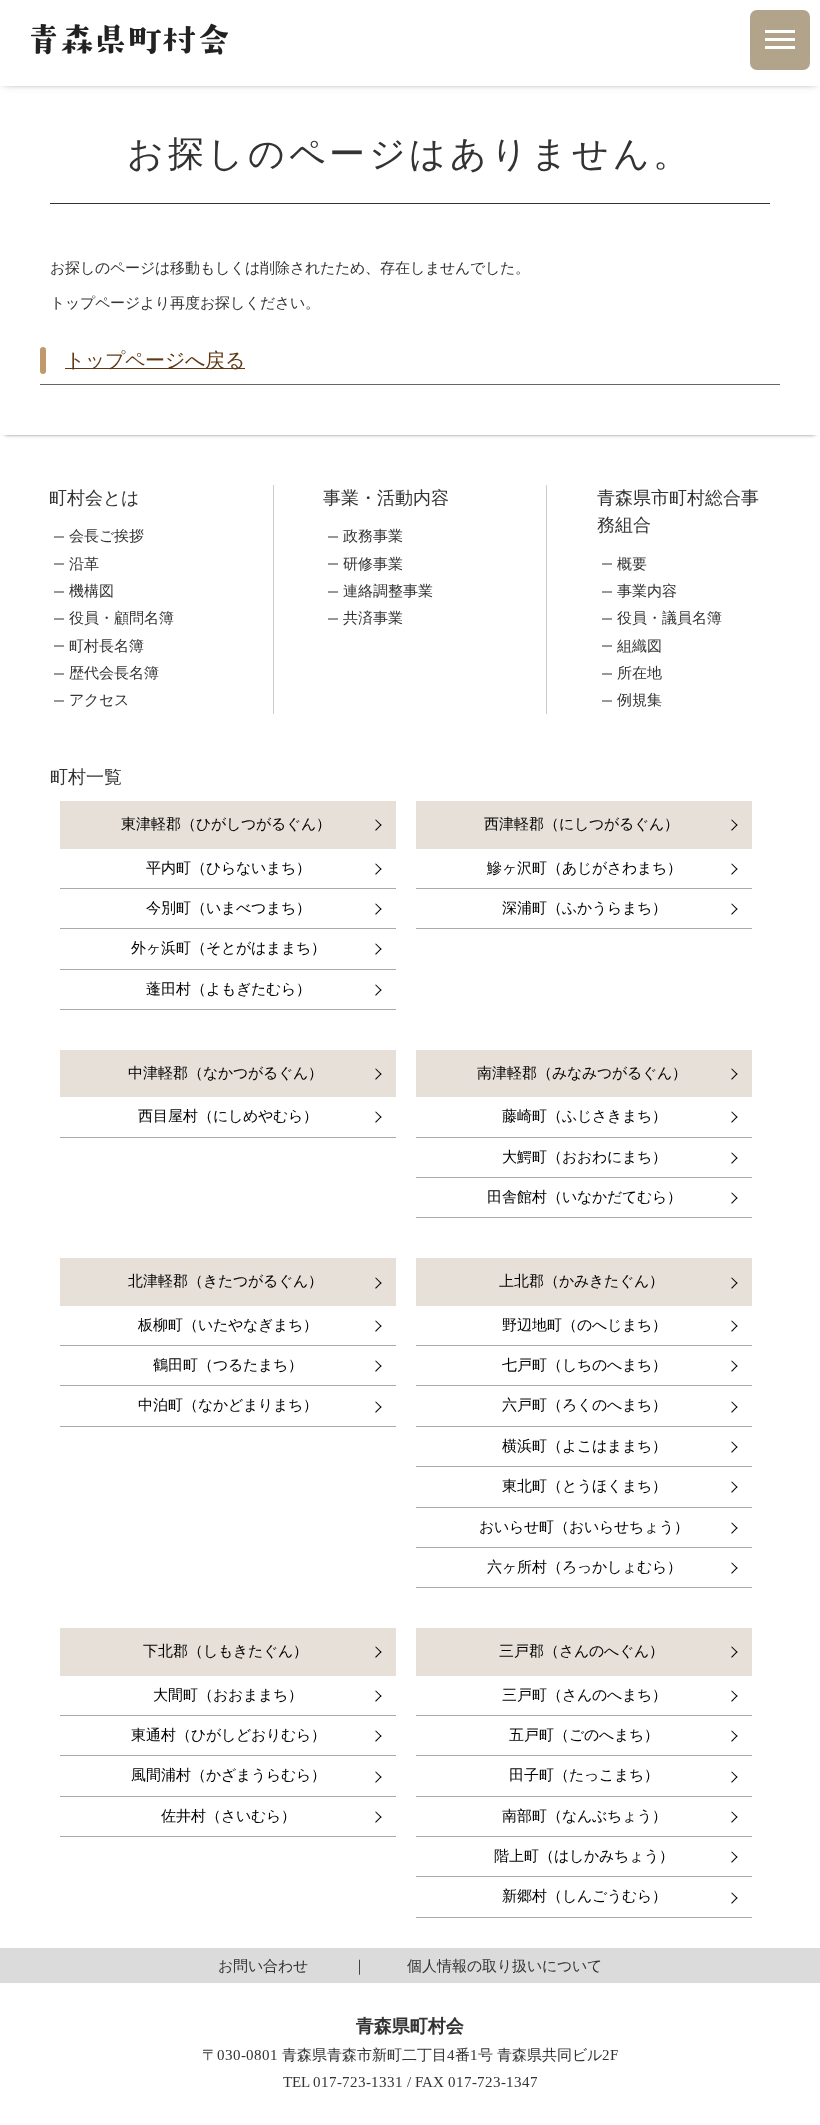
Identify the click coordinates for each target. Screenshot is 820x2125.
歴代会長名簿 (114, 673)
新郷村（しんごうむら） (584, 1896)
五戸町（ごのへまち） (584, 1735)
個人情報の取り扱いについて (504, 1965)
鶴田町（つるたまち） (228, 1365)
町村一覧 (86, 777)
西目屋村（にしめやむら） (228, 1116)
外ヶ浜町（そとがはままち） (228, 948)
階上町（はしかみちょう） (584, 1856)
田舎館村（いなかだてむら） (584, 1197)
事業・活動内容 (386, 498)
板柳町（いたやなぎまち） (228, 1325)
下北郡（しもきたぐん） (225, 1651)
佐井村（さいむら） (228, 1816)
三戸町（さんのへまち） (584, 1695)
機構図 (91, 591)
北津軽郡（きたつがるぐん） (225, 1281)
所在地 (639, 673)
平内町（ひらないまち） (228, 868)
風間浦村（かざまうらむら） (228, 1775)
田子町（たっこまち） (584, 1775)
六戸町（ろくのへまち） (584, 1405)
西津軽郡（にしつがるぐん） (581, 824)
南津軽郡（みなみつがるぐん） (582, 1073)
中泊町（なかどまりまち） (228, 1405)
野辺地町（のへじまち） (584, 1325)
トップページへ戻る (155, 360)
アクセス (99, 700)
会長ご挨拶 (106, 536)
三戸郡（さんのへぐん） (581, 1651)
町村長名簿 (106, 646)
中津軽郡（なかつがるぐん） (225, 1073)
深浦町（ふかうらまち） (584, 908)
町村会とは (94, 498)
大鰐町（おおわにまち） (584, 1157)
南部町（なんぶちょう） (584, 1816)
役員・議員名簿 (669, 618)
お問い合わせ (263, 1965)
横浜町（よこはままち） (584, 1446)
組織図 (639, 646)
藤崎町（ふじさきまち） (584, 1116)
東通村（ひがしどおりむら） (228, 1735)
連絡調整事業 (388, 591)
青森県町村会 (128, 39)
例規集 (639, 700)
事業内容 (647, 591)
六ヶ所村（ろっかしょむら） (584, 1567)
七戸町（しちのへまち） (584, 1365)
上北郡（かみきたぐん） (581, 1281)
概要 (632, 564)
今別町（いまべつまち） (228, 908)
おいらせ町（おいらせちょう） (584, 1527)
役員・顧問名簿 (121, 618)
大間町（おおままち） (228, 1695)
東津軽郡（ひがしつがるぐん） (226, 824)
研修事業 (373, 564)
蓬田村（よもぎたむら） (228, 989)
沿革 (84, 564)
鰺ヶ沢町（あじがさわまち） (584, 868)
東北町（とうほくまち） (584, 1486)
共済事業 (373, 618)
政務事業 (373, 536)
